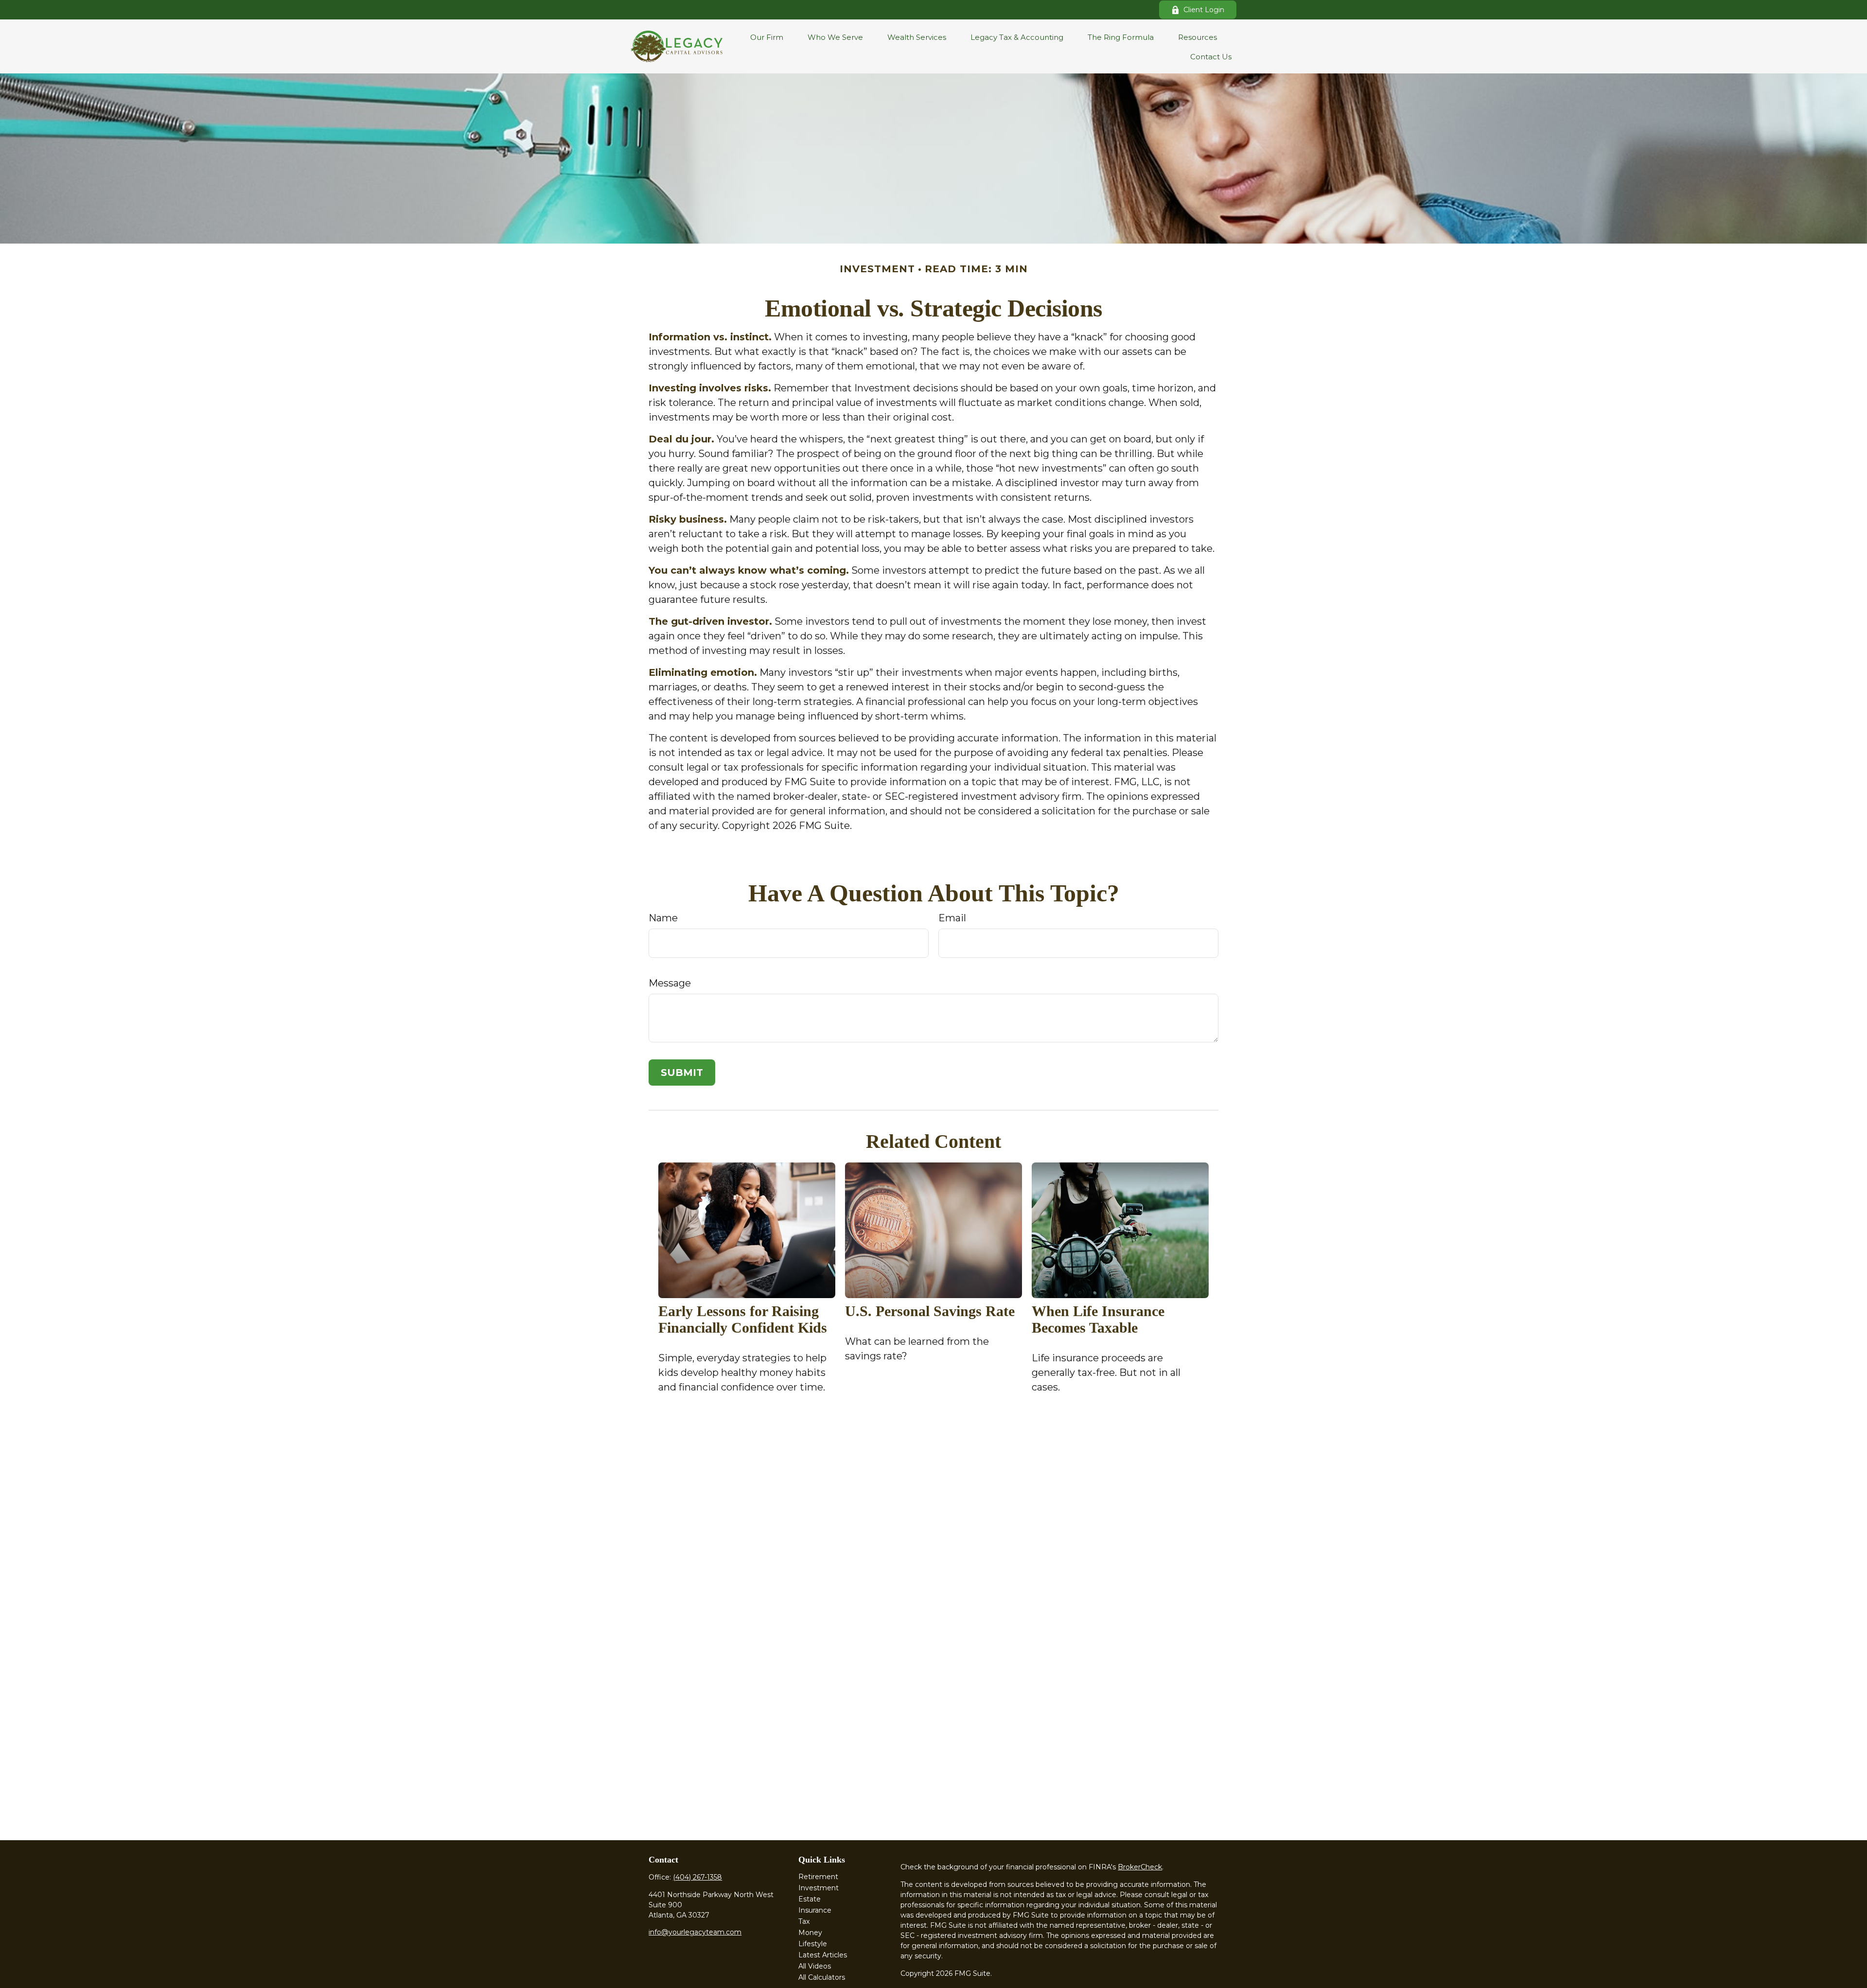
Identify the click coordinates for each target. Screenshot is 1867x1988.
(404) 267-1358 (697, 1877)
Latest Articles (823, 1955)
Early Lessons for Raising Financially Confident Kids (743, 1319)
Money (810, 1933)
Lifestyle (813, 1944)
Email (952, 918)
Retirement (818, 1877)
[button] (767, 37)
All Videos (815, 1966)
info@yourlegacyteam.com (695, 1932)
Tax (804, 1921)
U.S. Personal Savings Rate (930, 1311)
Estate (810, 1899)
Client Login (1204, 10)
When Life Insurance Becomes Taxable (1098, 1319)
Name (663, 918)
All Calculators (822, 1977)
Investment (819, 1888)
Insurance (815, 1910)
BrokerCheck (1140, 1867)
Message (670, 983)
